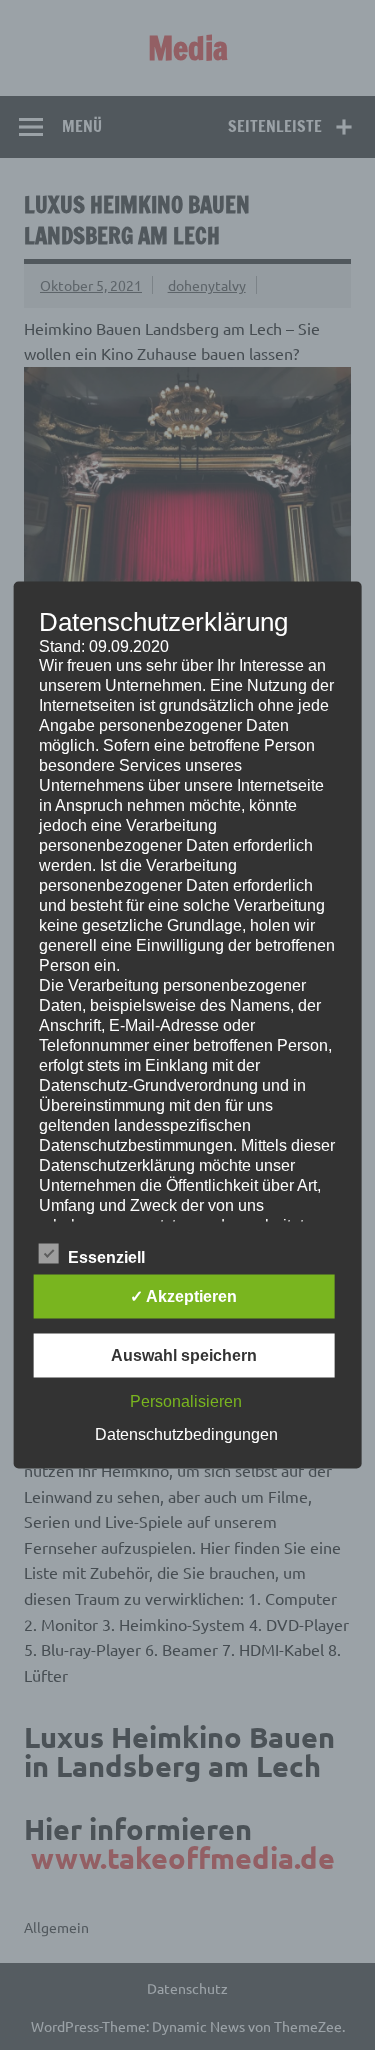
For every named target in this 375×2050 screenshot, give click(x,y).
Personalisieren (186, 1401)
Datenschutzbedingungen (186, 1434)
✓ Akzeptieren (183, 1296)
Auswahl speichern (184, 1355)
